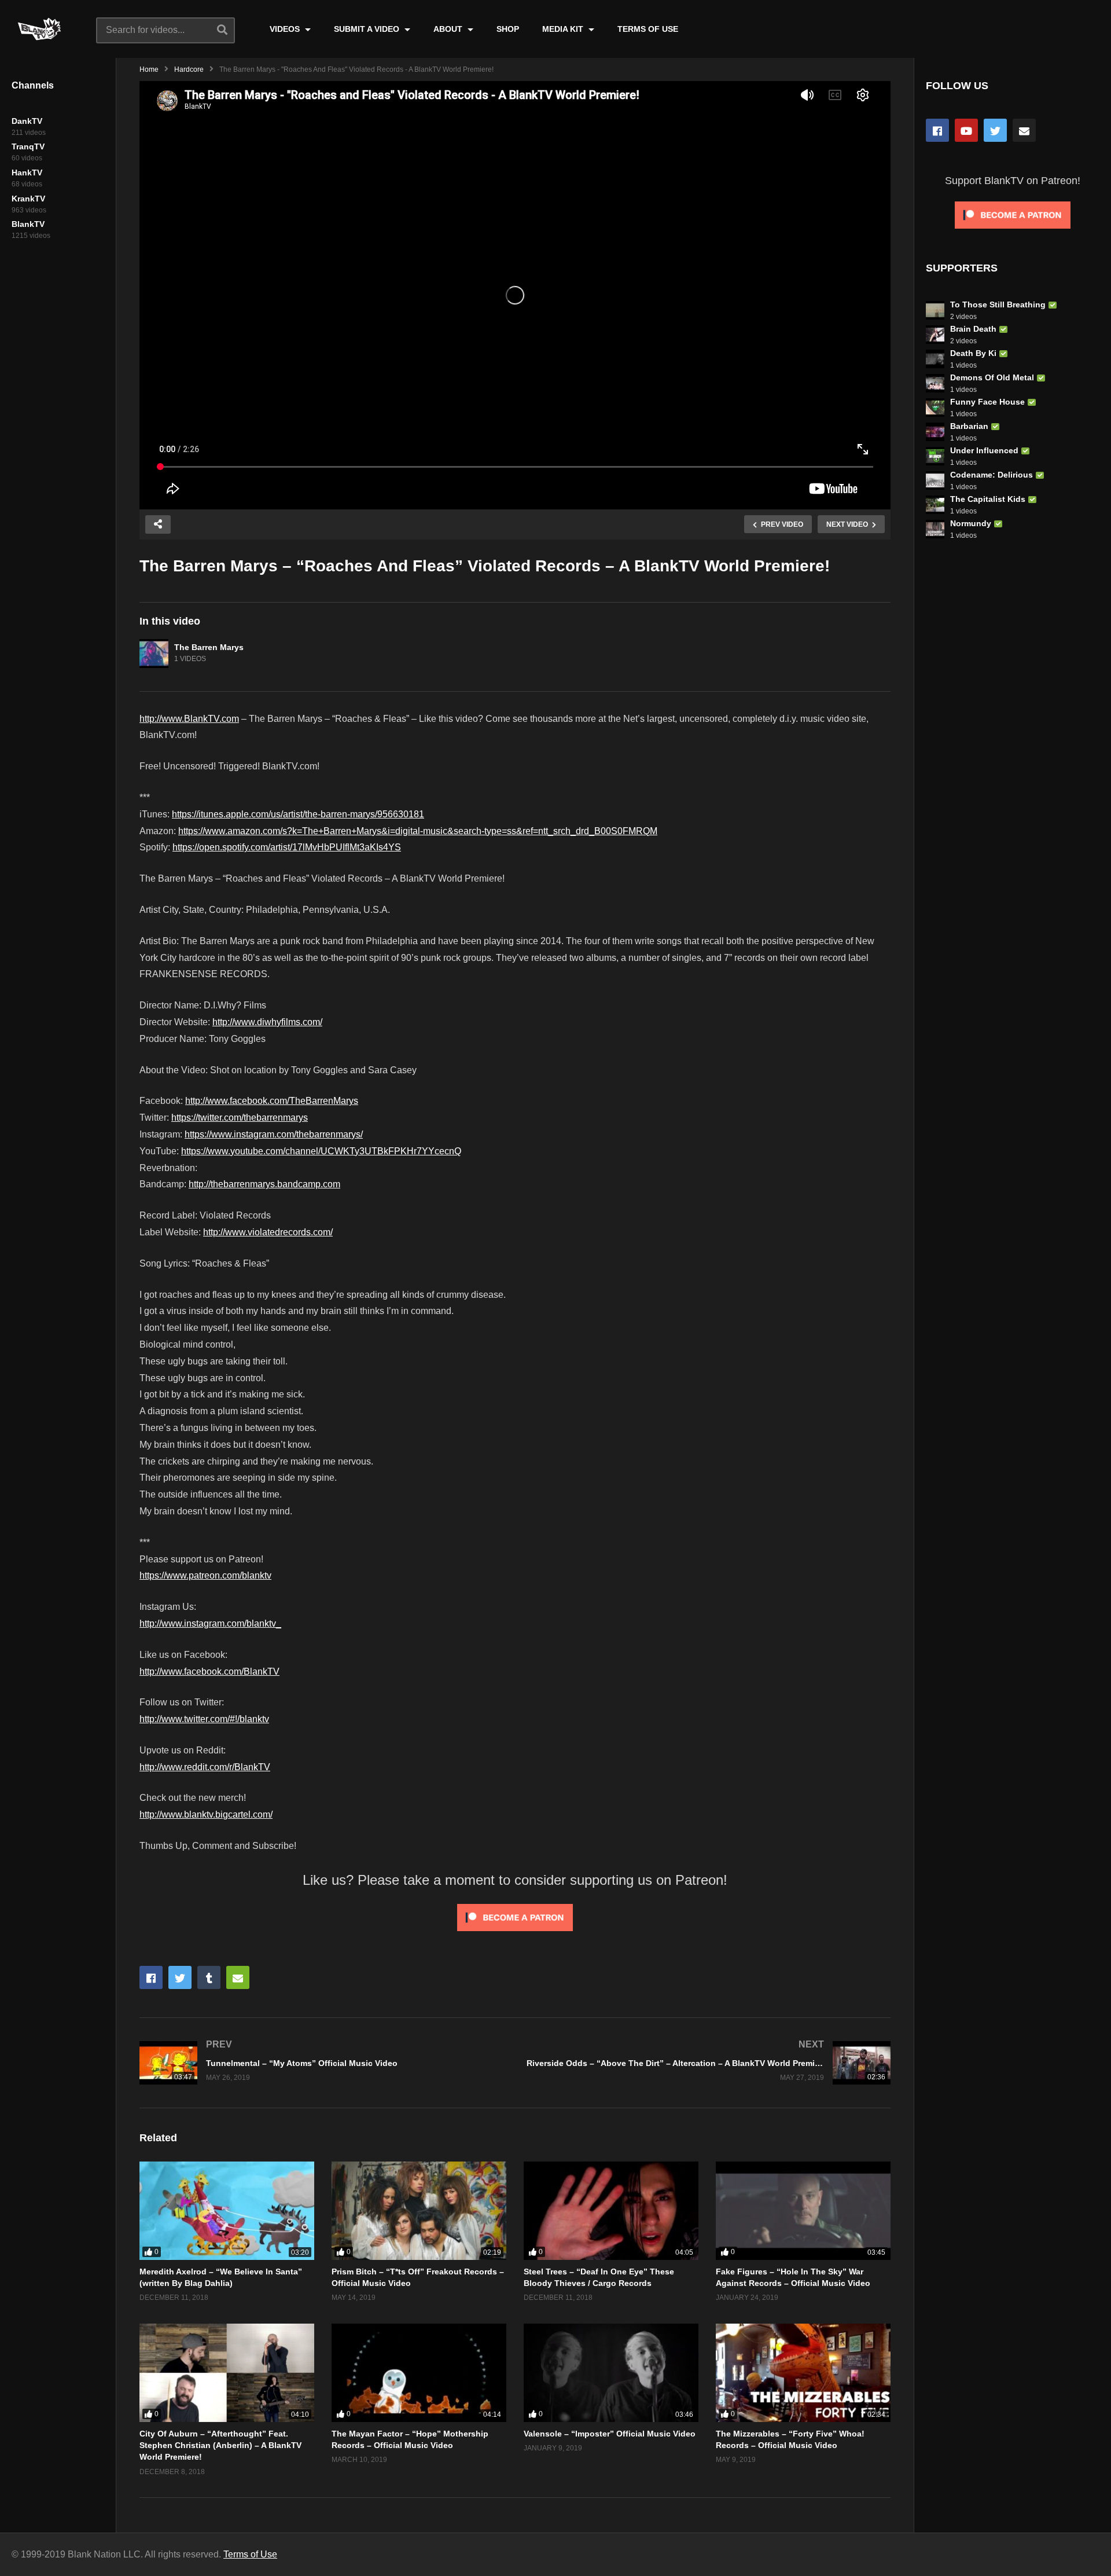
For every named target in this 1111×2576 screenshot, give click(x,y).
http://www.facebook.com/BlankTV (209, 1672)
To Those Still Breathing (998, 304)
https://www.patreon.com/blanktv (205, 1575)
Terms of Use (250, 2554)
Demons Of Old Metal (992, 377)
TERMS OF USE (648, 29)
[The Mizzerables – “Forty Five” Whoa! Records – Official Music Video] (803, 2373)
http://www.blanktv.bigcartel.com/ (206, 1814)
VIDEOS (286, 29)
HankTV (27, 173)
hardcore (189, 69)
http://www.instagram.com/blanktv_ (210, 1623)
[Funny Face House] (935, 408)
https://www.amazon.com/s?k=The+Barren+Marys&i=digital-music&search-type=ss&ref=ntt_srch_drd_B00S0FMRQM (418, 831)
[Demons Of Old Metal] (935, 383)
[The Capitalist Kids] (935, 505)
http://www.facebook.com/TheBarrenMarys (272, 1101)
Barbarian (969, 426)
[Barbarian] (935, 432)
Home (149, 69)
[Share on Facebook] (151, 1977)
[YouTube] (966, 130)
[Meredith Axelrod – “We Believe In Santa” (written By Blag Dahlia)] (227, 2211)
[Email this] (238, 1977)
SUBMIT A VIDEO (368, 29)
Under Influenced (984, 450)
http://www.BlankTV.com (189, 719)
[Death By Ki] (935, 359)
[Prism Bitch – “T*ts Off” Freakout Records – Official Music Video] (419, 2211)
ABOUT (449, 29)
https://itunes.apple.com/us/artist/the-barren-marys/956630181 (298, 814)
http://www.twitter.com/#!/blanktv (204, 1719)
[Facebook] (937, 130)
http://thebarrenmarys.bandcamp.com (264, 1184)
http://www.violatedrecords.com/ (268, 1232)
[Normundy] (935, 529)
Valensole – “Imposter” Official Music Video (610, 2434)
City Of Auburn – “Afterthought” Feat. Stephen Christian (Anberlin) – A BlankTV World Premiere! (220, 2445)
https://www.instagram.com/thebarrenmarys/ (274, 1134)
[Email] (1024, 130)
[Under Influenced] (935, 456)
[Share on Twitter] (180, 1977)
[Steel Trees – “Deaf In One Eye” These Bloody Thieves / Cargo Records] (611, 2211)
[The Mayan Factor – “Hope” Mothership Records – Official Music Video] (419, 2373)
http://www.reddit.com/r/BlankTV (205, 1767)
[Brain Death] (935, 335)
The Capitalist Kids (988, 499)
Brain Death (973, 329)
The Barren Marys (209, 647)
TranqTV (28, 146)
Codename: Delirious (992, 475)
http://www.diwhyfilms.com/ (267, 1022)
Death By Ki (973, 353)
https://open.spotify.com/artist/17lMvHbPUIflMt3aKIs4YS (287, 847)
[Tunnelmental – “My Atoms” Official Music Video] (321, 2063)
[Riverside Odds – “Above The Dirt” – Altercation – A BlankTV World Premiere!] (709, 2063)
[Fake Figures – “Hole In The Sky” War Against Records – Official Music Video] (803, 2211)
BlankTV (28, 224)
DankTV (27, 121)
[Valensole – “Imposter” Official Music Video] (611, 2373)
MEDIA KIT (564, 29)
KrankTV (28, 199)
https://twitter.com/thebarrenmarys (240, 1118)
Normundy (971, 523)
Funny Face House (987, 402)
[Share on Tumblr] (209, 1977)
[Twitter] (995, 130)
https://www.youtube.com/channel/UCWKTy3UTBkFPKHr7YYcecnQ (321, 1151)
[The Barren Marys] (154, 654)
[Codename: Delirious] (935, 480)
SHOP (508, 29)
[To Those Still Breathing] (935, 310)
